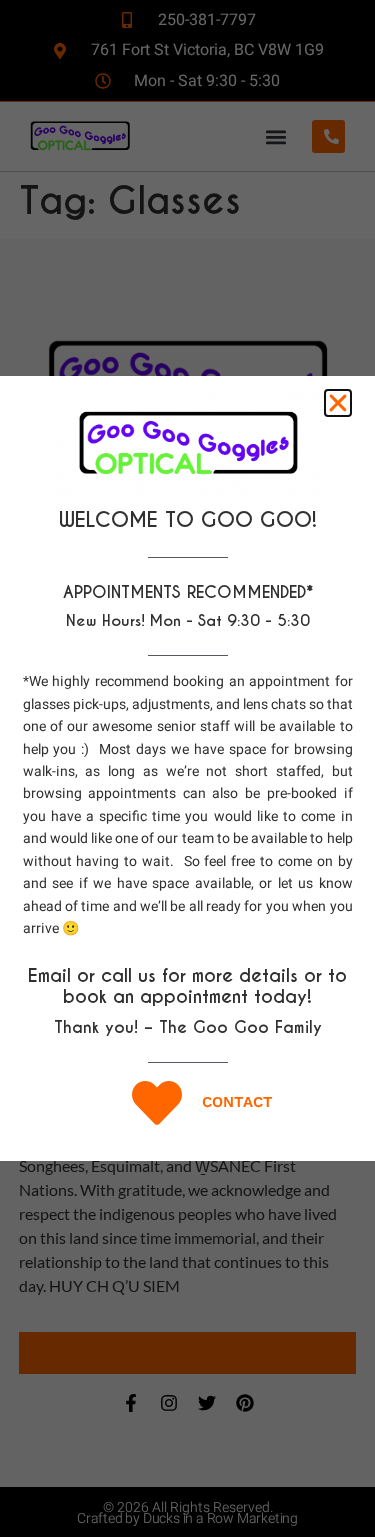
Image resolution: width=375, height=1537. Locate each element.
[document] (187, 768)
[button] (338, 403)
